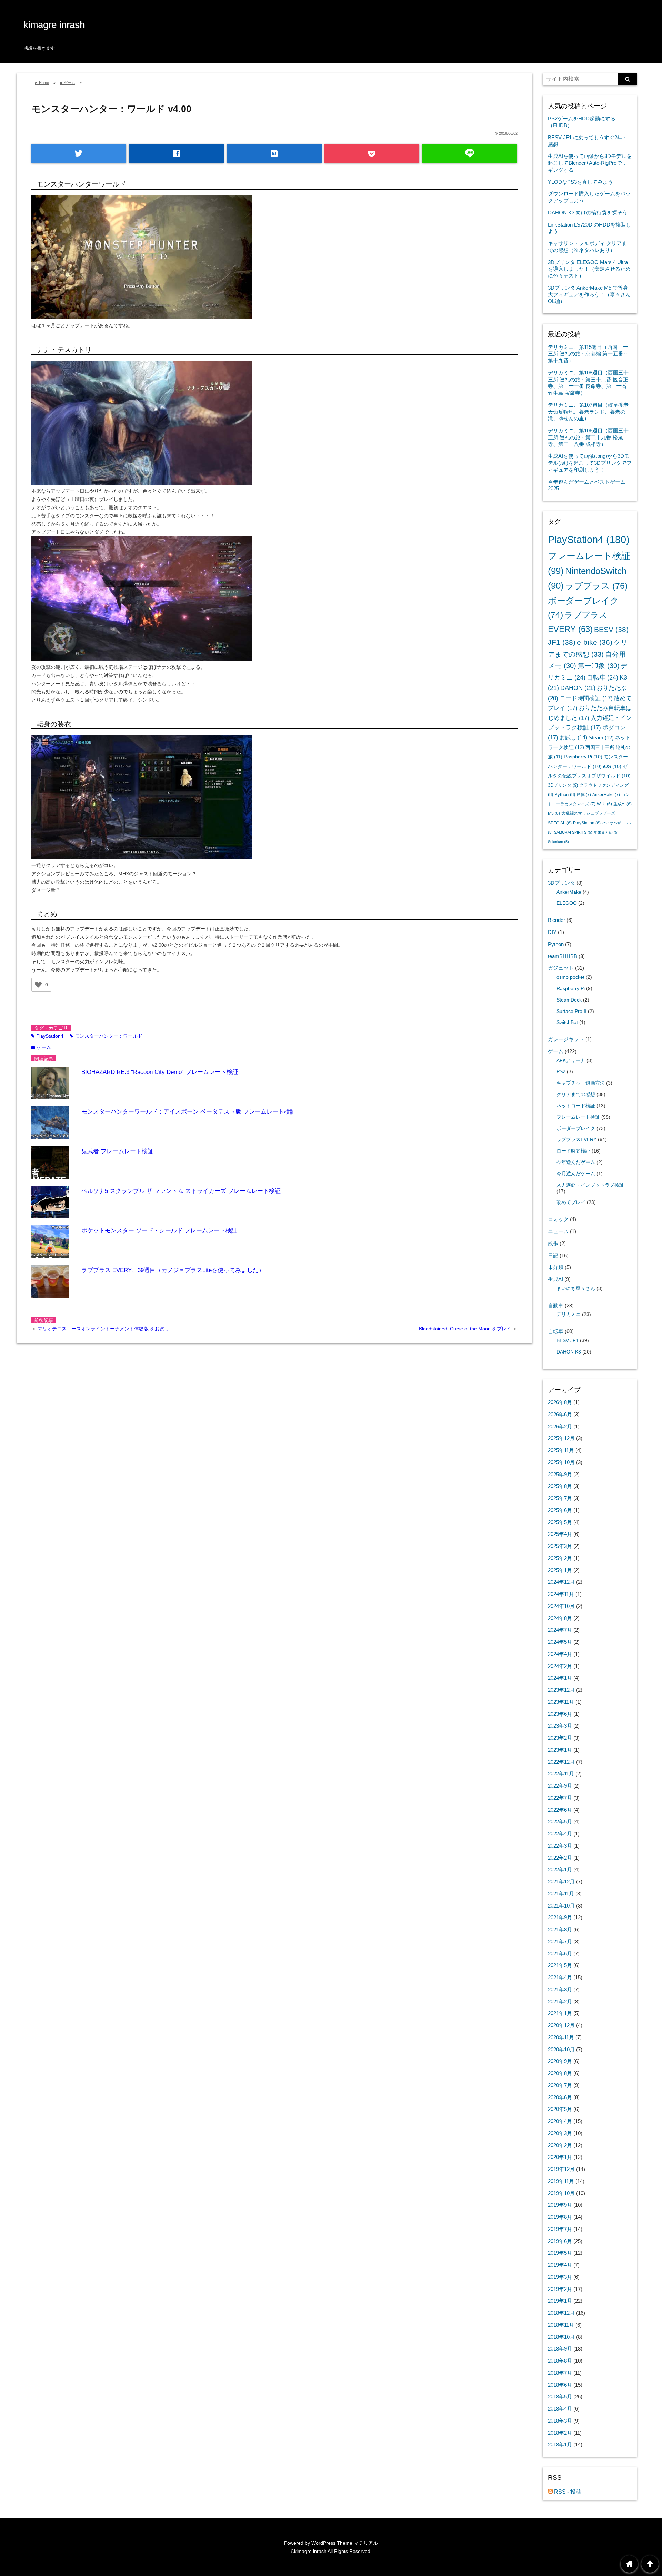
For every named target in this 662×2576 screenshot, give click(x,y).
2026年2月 (560, 1426)
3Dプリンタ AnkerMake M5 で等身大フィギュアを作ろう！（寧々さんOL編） (589, 295)
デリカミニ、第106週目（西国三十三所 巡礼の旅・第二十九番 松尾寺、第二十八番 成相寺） (588, 437)
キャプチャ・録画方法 (581, 1083)
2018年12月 (561, 2313)
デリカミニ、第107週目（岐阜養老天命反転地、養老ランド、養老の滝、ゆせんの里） (588, 412)
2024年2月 (560, 1666)
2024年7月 (560, 1630)
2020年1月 (560, 2157)
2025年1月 (560, 1570)
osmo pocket (570, 977)
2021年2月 (560, 2001)
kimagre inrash (54, 25)
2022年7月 (560, 1798)
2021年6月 (560, 1954)
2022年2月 (560, 1858)
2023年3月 (560, 1726)
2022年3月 (560, 1846)
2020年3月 (560, 2133)
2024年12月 (561, 1582)
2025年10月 (561, 1462)
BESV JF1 (568, 1341)
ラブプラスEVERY (576, 1140)
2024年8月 (560, 1618)
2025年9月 (560, 1474)
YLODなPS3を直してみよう (580, 182)
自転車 (603, 677)
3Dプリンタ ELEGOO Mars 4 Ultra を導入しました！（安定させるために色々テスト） (589, 269)
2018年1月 (560, 2444)
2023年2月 (560, 1738)
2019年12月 (561, 2169)
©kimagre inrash (309, 2551)
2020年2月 (560, 2145)
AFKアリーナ (571, 1061)
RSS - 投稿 (567, 2492)
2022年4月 (560, 1834)
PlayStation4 (47, 1036)
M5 (554, 813)
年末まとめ (606, 832)
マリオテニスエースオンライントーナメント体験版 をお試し (103, 1329)
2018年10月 (561, 2337)
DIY (552, 932)
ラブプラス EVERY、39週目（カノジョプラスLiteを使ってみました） (173, 1270)
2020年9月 (560, 2061)
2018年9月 (560, 2349)
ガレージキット (566, 1039)
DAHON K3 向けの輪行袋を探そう (588, 213)
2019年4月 (560, 2265)
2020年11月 (561, 2037)
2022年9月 (560, 1786)
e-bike (595, 642)
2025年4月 (560, 1534)
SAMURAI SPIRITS (573, 832)
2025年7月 (560, 1498)
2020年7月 (560, 2085)
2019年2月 (560, 2289)
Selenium (558, 842)
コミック (558, 1219)
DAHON (578, 688)
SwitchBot (567, 1022)
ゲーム (41, 1047)
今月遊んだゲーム (576, 1174)
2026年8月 (560, 1402)
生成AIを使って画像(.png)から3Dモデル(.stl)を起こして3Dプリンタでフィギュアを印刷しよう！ (590, 463)
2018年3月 (560, 2421)
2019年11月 (561, 2181)
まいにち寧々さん (576, 1289)
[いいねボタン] (38, 985)
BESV (611, 629)
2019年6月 (560, 2241)
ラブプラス (596, 586)
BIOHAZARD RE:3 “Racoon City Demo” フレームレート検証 (160, 1072)
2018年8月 (560, 2361)
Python (565, 794)
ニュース (558, 1231)
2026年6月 (560, 1414)
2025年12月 (561, 1438)
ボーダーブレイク (576, 1129)
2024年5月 (560, 1642)
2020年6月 (560, 2097)
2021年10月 (561, 1906)
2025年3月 (560, 1546)
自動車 (556, 1305)
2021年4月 (560, 1977)
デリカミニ (569, 1314)
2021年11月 (561, 1894)
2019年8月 (560, 2217)
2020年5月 (560, 2109)
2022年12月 (561, 1762)
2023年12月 (561, 1690)
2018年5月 (560, 2397)
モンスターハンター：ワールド (106, 1036)
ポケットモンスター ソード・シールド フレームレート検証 (159, 1231)
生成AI (623, 804)
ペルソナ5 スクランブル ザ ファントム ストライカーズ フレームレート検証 (181, 1191)
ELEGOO (567, 903)
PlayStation (587, 823)
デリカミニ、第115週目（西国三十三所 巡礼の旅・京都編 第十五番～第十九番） (588, 354)
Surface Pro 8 (571, 1011)
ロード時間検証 (586, 698)
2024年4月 (560, 1654)
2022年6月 (560, 1810)
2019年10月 (561, 2193)
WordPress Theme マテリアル (345, 2543)
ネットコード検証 (576, 1106)
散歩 (553, 1243)
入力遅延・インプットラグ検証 (590, 1185)
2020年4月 (560, 2121)
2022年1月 (560, 1869)
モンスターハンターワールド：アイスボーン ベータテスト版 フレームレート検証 (189, 1112)
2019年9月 (560, 2205)
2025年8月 (560, 1486)
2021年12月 (561, 1881)
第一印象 (599, 666)
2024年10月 (561, 1606)
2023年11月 (561, 1702)
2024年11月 (561, 1594)
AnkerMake (606, 795)
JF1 (562, 642)
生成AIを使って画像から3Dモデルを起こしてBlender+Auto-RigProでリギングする (590, 163)
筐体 (584, 795)
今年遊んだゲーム (576, 1162)
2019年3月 (560, 2277)
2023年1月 (560, 1750)
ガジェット (561, 968)
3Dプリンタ (563, 785)
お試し (573, 738)
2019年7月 (560, 2229)
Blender (556, 920)
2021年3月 (560, 1989)
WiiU (604, 804)
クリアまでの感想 (576, 1094)
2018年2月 (560, 2433)
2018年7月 (560, 2373)
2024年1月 (560, 1678)
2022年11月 (561, 1774)
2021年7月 (560, 1941)
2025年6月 (560, 1510)
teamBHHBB (563, 956)
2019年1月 (560, 2301)
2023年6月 (560, 1714)
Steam (601, 738)
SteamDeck (569, 1000)
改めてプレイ (571, 1202)
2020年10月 (561, 2049)
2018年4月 (560, 2409)
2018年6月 (560, 2385)
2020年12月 (561, 2025)
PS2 (561, 1072)
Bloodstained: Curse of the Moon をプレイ (466, 1329)
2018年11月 (561, 2325)
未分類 (556, 1267)
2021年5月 (560, 1965)
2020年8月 (560, 2073)
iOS (612, 766)
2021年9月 (560, 1917)
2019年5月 (560, 2253)
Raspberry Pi (583, 757)
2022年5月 (560, 1822)
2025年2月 (560, 1558)
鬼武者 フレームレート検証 (117, 1151)
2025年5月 (560, 1522)
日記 (553, 1255)
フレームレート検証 (578, 1117)
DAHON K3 (569, 1352)
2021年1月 (560, 2013)
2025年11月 (561, 1450)
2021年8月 (560, 1929)
